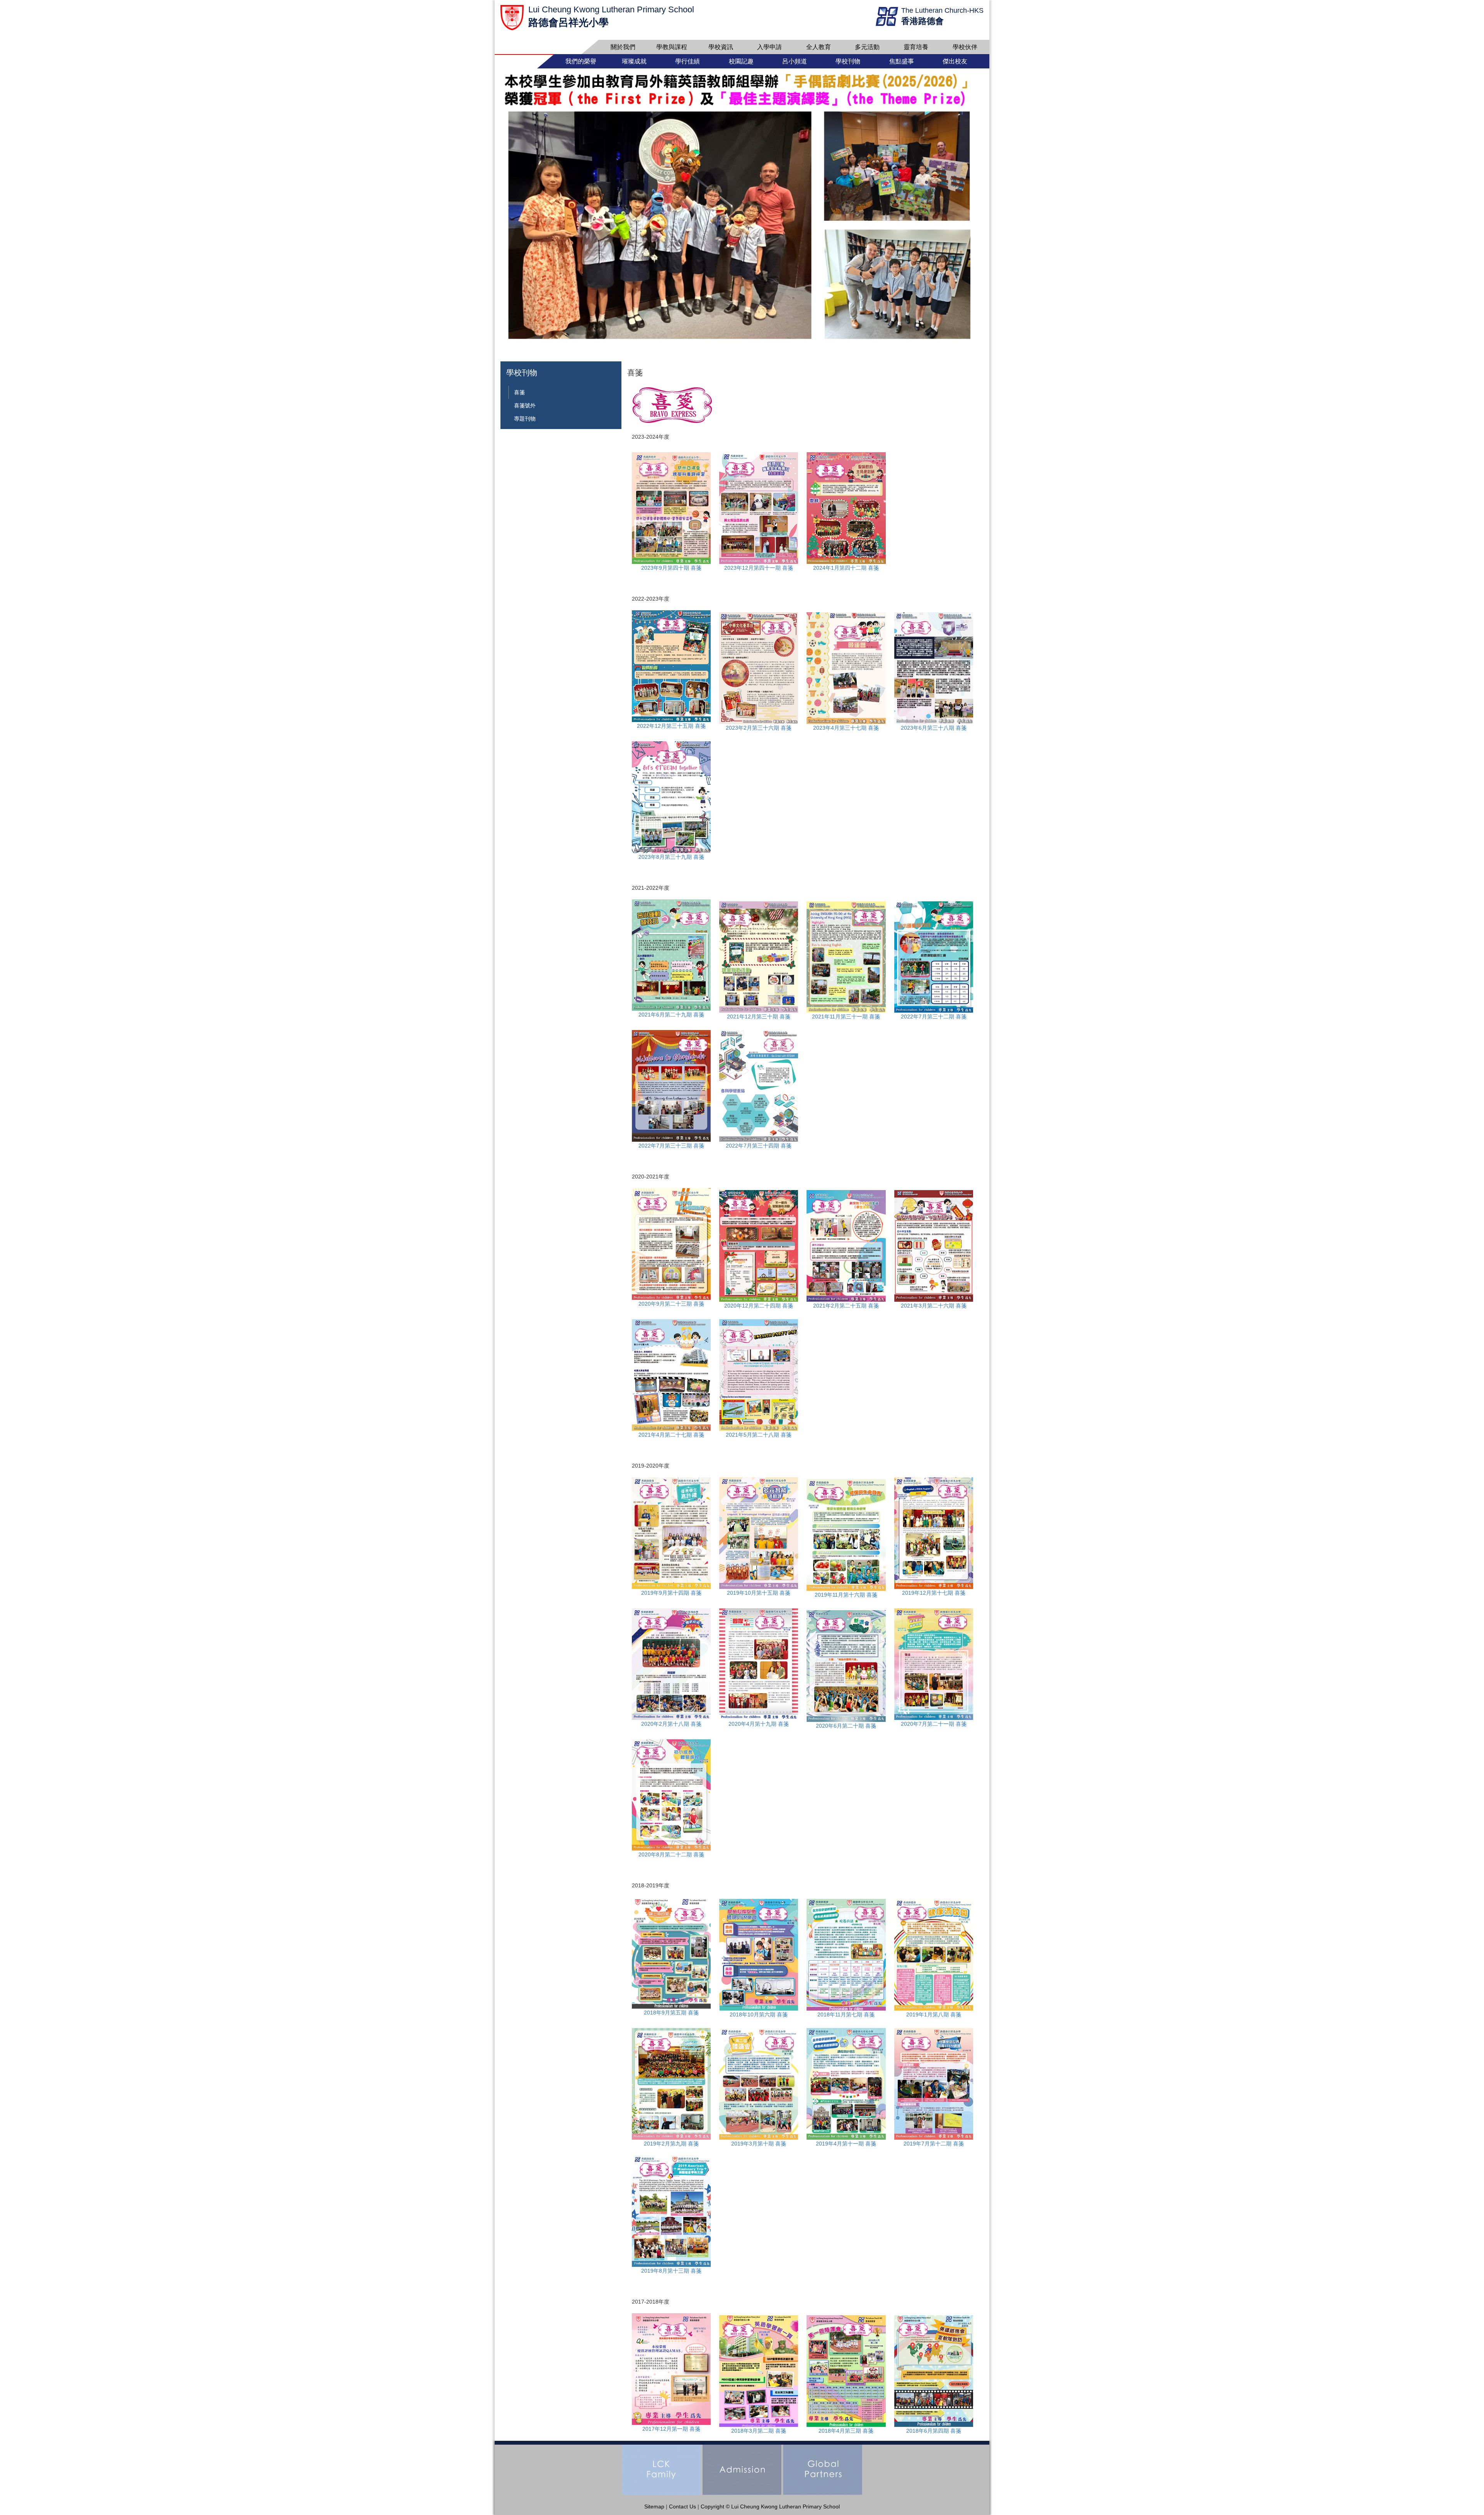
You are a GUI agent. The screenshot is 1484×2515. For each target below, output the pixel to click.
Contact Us (682, 2506)
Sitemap (654, 2506)
